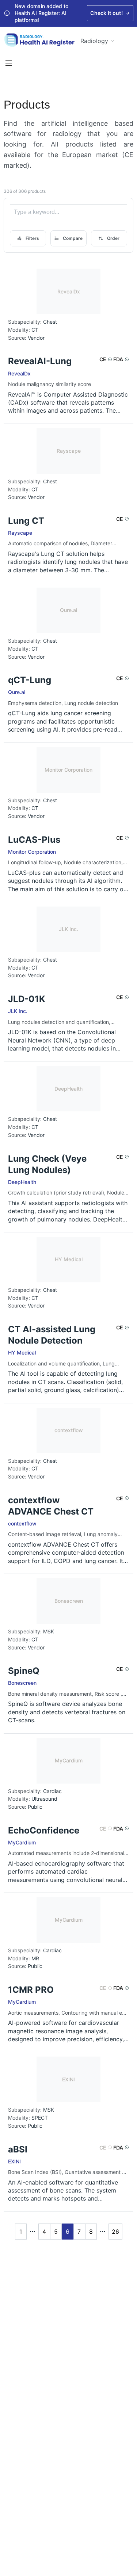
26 (115, 2232)
